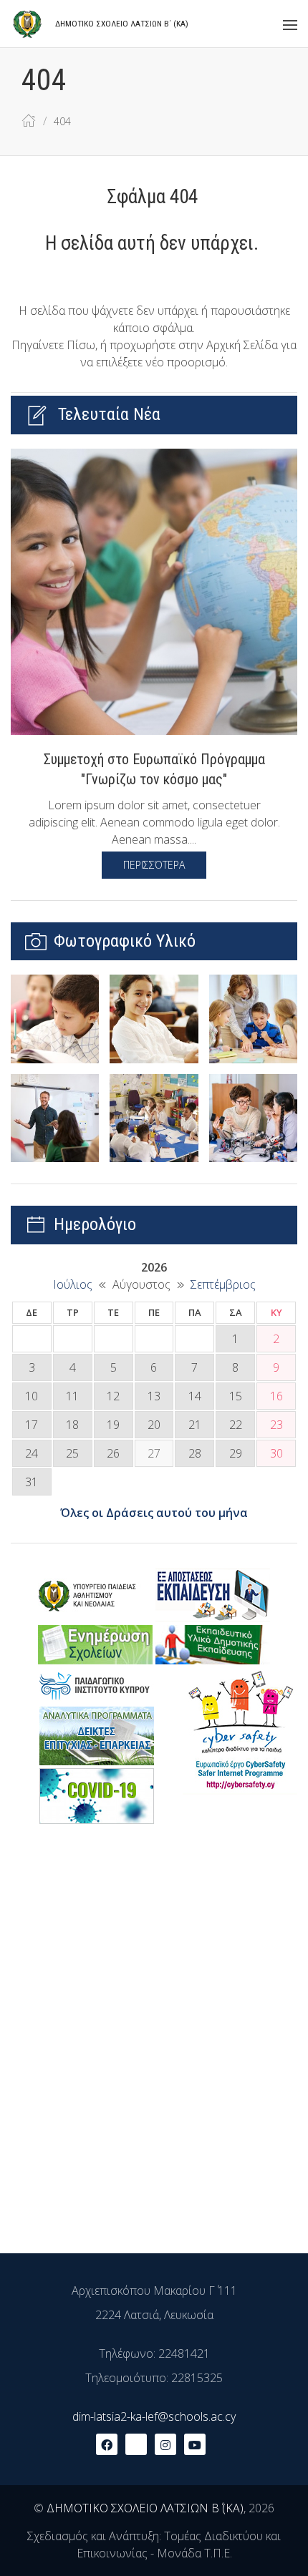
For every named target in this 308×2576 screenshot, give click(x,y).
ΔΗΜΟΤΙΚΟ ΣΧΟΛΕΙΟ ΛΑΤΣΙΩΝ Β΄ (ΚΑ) (145, 2508)
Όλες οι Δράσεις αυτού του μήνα (154, 1513)
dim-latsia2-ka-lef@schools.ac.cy (154, 2416)
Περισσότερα (154, 865)
